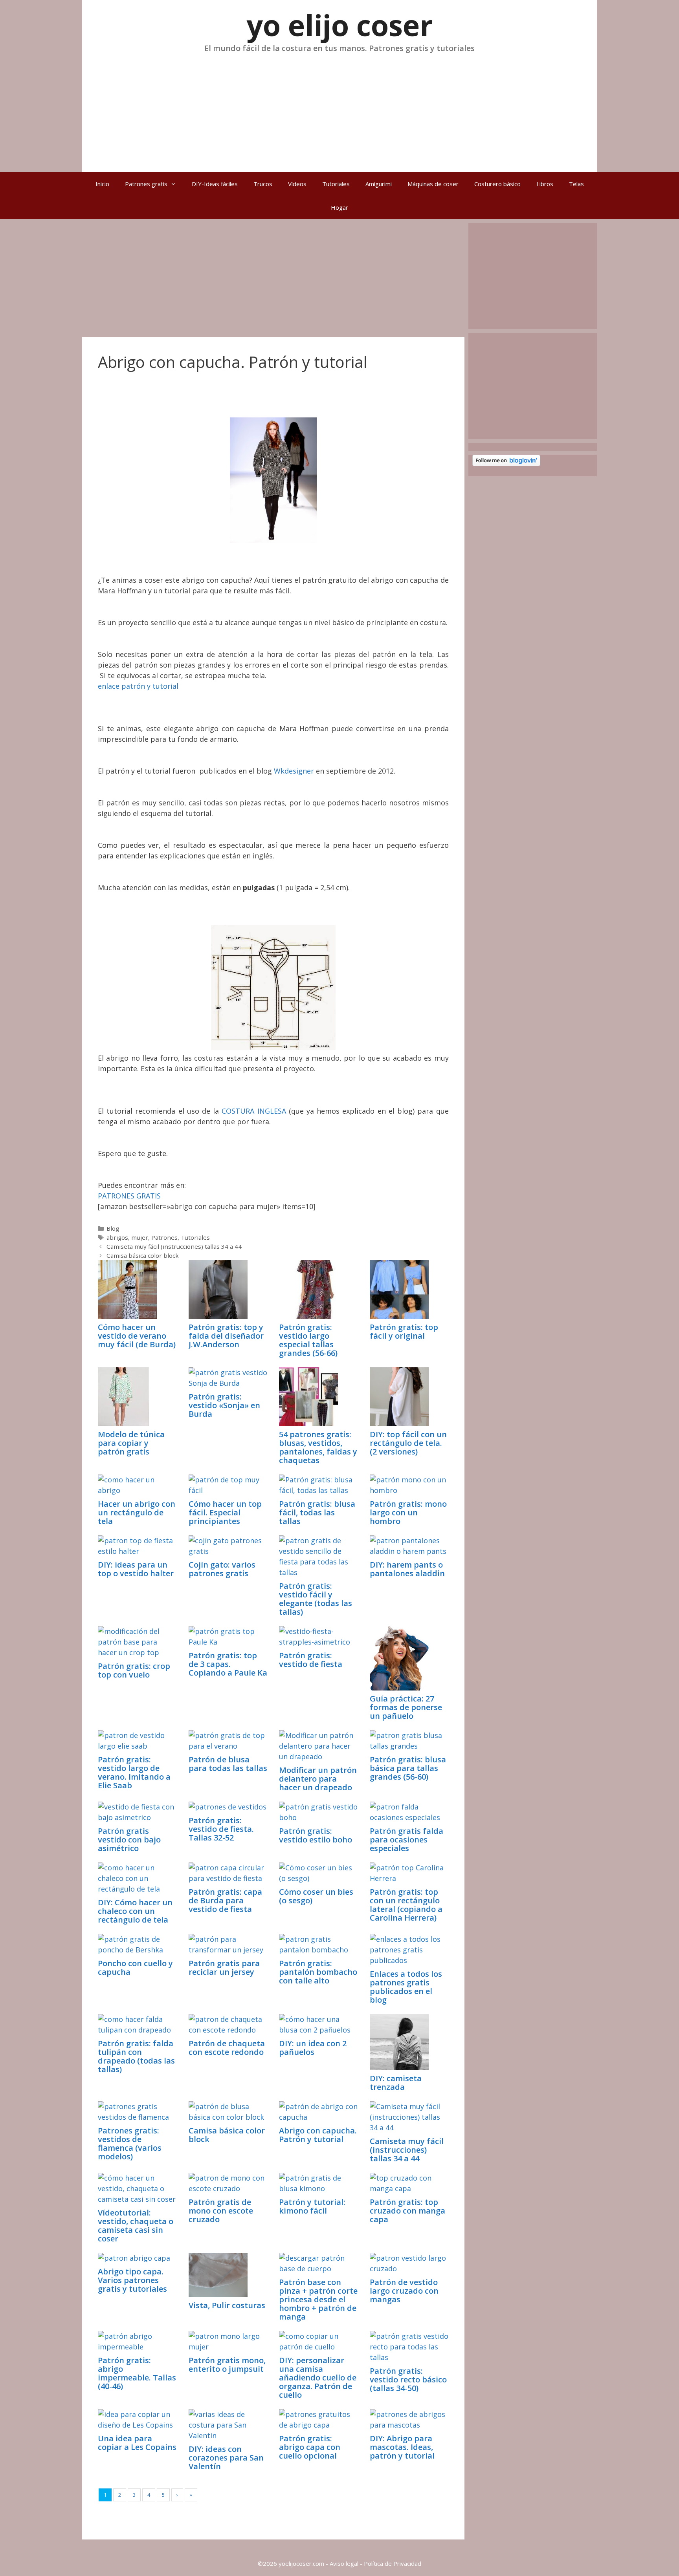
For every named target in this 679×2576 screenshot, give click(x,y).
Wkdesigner (294, 771)
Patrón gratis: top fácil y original (404, 1331)
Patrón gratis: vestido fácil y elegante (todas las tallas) (316, 1599)
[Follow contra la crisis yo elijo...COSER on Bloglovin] (506, 464)
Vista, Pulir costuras (227, 2305)
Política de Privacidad (393, 2563)
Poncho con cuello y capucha (135, 1968)
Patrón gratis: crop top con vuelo (134, 1670)
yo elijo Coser (340, 25)
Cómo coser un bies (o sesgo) (316, 1896)
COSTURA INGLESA (254, 1111)
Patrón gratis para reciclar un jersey (224, 1968)
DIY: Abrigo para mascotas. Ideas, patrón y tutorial (402, 2447)
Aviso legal (344, 2563)
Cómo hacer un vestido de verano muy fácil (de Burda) (137, 1336)
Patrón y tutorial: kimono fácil (312, 2206)
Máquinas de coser (433, 184)
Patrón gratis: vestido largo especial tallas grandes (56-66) (308, 1340)
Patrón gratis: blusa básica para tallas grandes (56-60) (408, 1768)
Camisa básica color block (143, 1255)
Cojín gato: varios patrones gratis (222, 1569)
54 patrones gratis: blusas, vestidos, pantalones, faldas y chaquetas (318, 1447)
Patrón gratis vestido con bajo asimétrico (129, 1840)
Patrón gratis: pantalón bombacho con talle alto (318, 1972)
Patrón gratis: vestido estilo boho (316, 1835)
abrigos (117, 1237)
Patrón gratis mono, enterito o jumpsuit (227, 2365)
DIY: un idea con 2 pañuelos (313, 2048)
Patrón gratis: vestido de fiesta (311, 1660)
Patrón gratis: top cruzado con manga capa (407, 2211)
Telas (576, 184)
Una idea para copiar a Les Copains (137, 2443)
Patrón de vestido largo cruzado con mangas (404, 2291)
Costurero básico (497, 184)
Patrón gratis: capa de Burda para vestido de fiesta (225, 1900)
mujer (140, 1237)
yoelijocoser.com (301, 2563)
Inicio (102, 184)
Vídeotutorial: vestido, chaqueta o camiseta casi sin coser (136, 2226)
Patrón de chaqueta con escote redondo (227, 2048)
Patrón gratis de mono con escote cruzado (221, 2211)
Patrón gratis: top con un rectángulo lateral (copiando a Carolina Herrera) (406, 1905)
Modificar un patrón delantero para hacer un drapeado (318, 1779)
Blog (113, 1228)
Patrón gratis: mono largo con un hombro (408, 1512)
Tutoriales (336, 184)
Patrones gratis (146, 184)
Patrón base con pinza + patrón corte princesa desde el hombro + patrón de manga (318, 2299)
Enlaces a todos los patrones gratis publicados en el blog (406, 1987)
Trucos (263, 184)
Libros (545, 184)
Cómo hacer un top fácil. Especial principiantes (225, 1512)
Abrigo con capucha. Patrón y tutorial (318, 2135)
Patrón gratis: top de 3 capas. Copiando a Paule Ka (228, 1664)
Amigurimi (379, 184)
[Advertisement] (339, 109)
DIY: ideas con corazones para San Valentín (226, 2458)
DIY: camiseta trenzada (396, 2083)
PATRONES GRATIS (129, 1196)
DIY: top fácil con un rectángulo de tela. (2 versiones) (408, 1443)
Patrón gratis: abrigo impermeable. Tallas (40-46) (137, 2373)
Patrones (164, 1237)
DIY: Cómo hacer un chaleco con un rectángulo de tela (135, 1911)
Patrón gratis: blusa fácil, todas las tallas (317, 1512)
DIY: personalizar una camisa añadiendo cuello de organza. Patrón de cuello (318, 2377)
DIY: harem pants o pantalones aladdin (407, 1569)
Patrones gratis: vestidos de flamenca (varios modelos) (130, 2143)
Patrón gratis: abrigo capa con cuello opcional (310, 2447)
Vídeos (297, 184)
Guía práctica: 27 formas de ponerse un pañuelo (406, 1707)
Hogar (339, 207)
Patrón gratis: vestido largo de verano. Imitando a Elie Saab (134, 1772)
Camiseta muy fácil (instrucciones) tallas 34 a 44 (174, 1246)
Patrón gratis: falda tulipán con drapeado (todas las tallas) (136, 2056)
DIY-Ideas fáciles (215, 184)
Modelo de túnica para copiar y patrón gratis (131, 1443)
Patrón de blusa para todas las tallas (228, 1764)
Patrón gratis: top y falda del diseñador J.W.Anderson (226, 1336)
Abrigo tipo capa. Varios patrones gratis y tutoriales (132, 2280)
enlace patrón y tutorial (138, 686)
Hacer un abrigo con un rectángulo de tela (137, 1512)
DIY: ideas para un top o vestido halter (136, 1569)
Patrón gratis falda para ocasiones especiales (406, 1840)
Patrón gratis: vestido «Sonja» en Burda (224, 1405)
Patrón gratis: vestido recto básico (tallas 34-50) (408, 2379)
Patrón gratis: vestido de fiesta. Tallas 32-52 (221, 1829)
